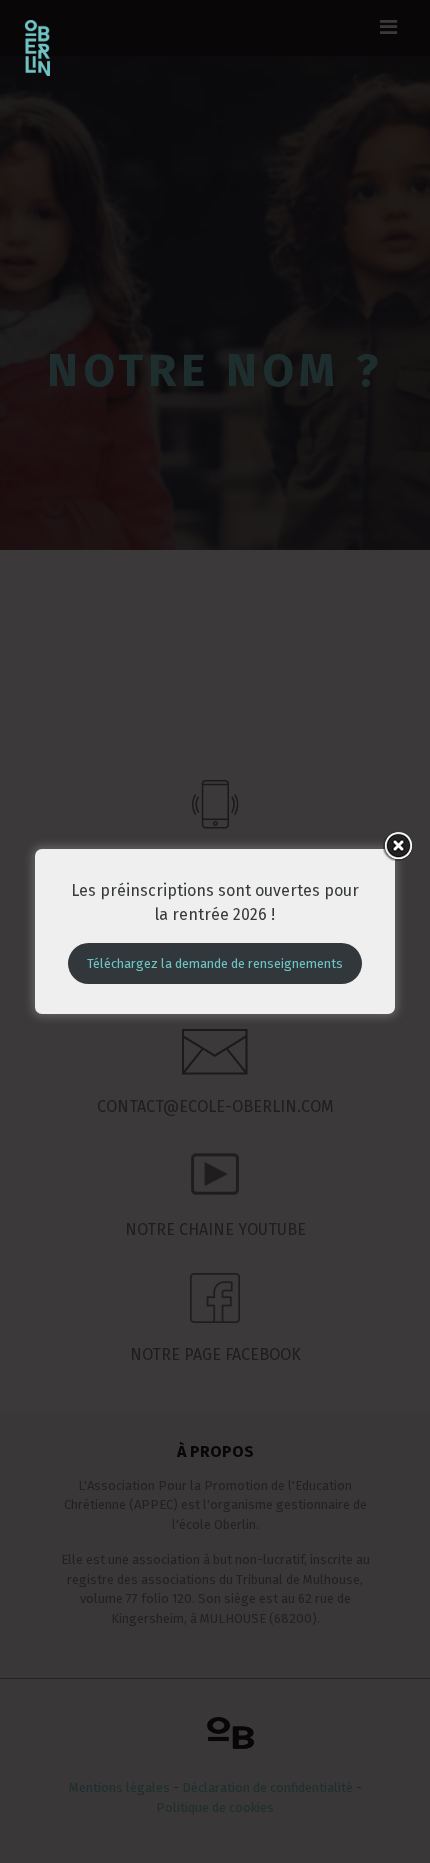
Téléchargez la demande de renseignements (215, 963)
